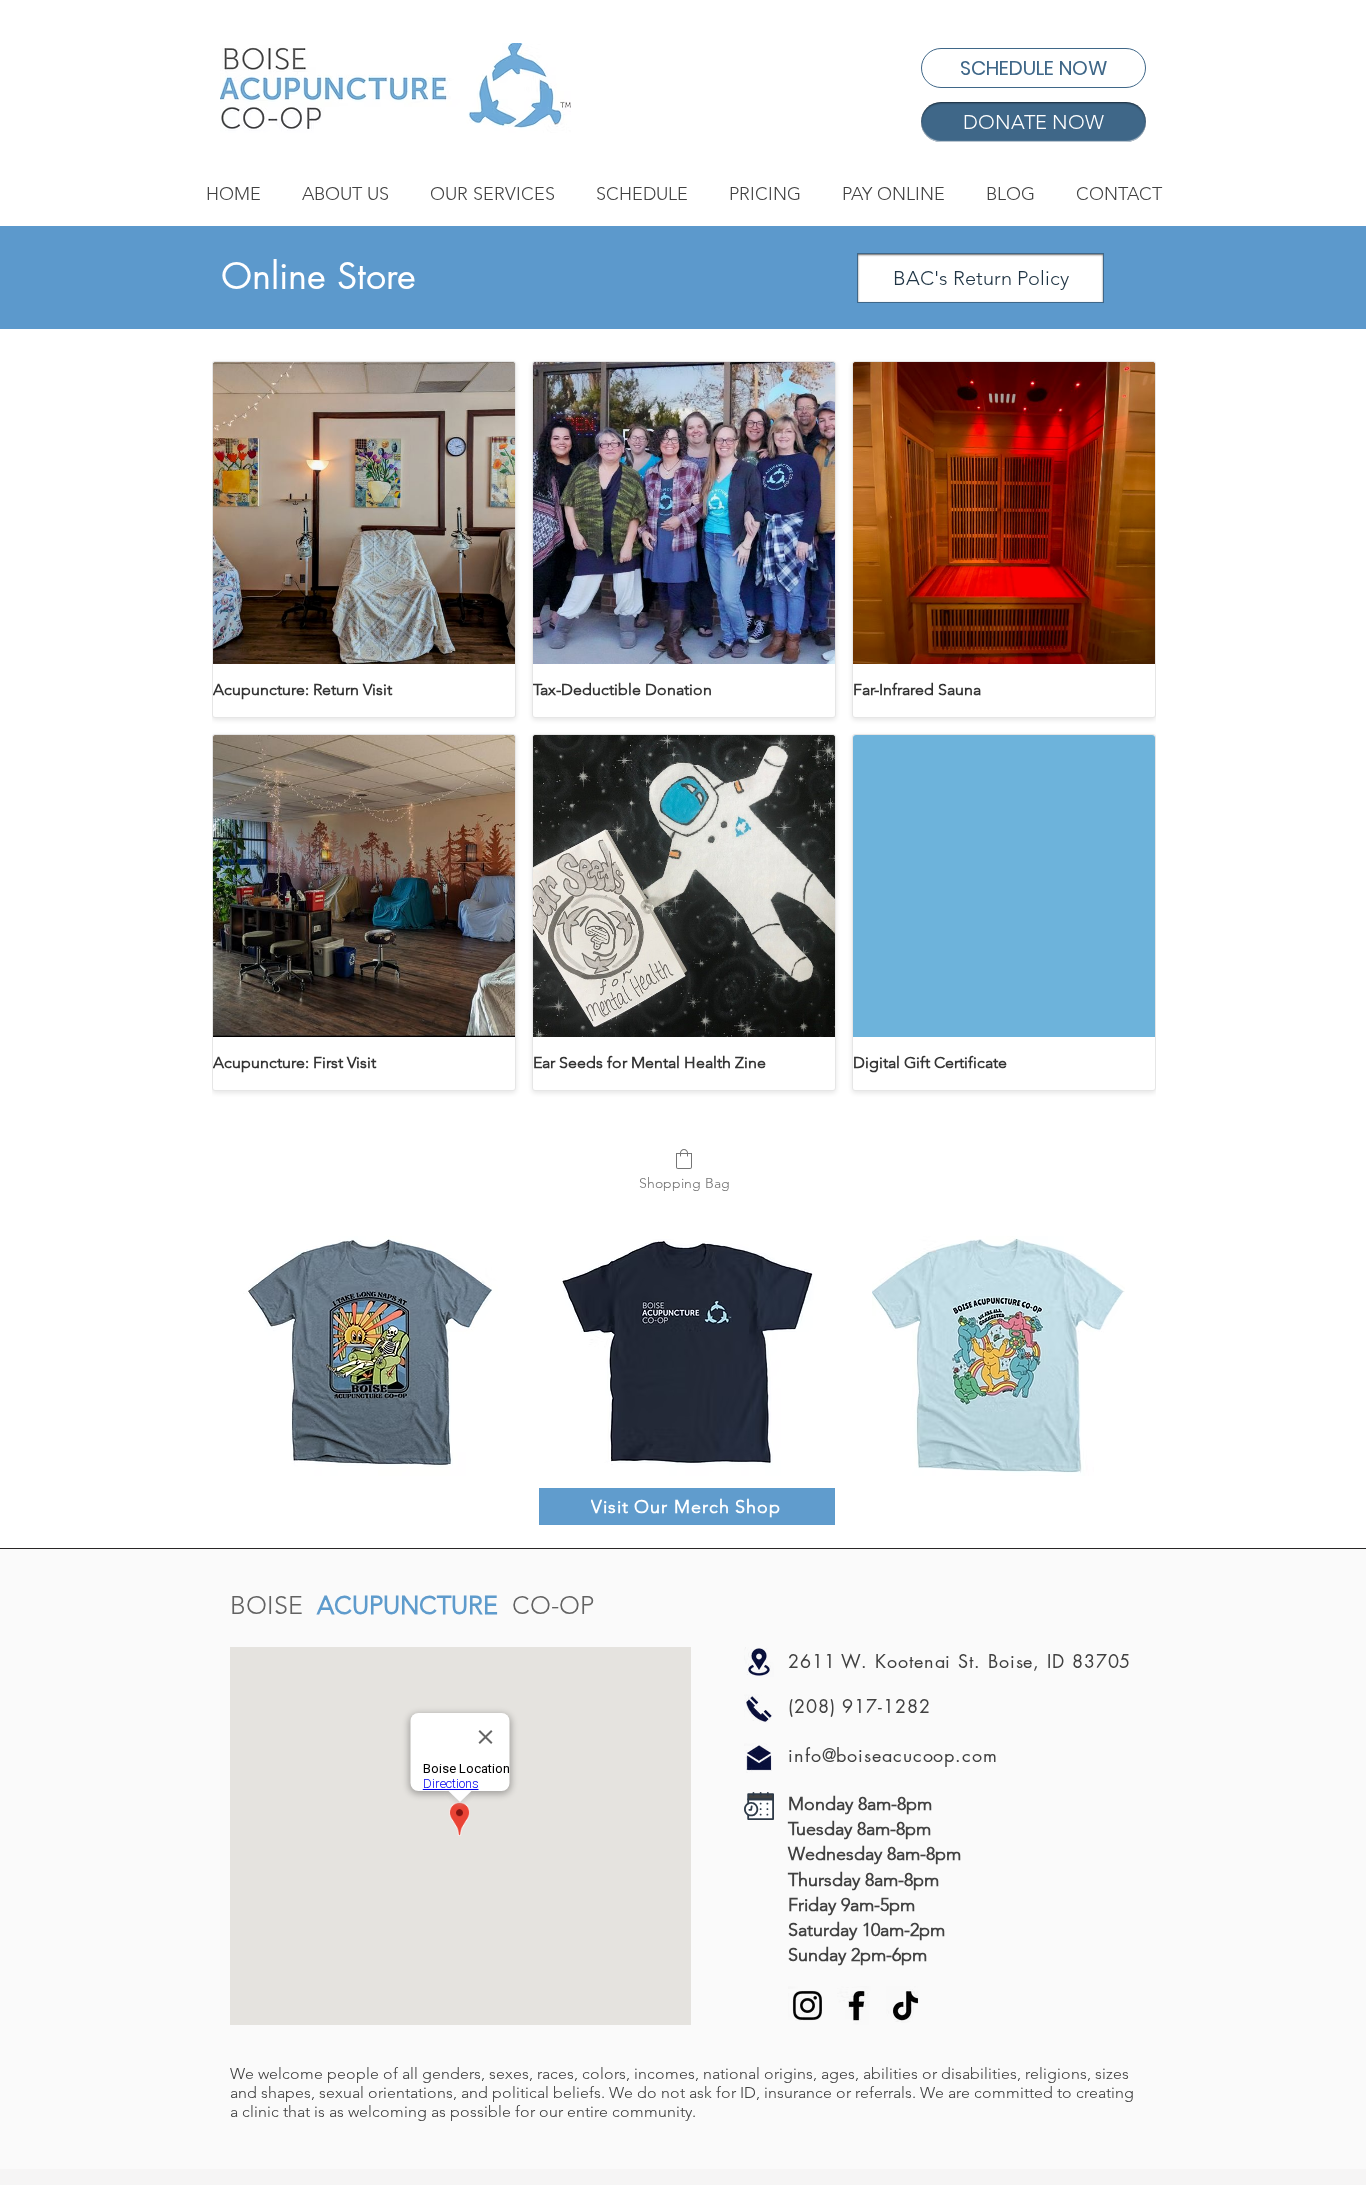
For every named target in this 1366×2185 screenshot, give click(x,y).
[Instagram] (807, 2005)
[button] (345, 194)
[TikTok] (905, 2005)
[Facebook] (856, 2005)
